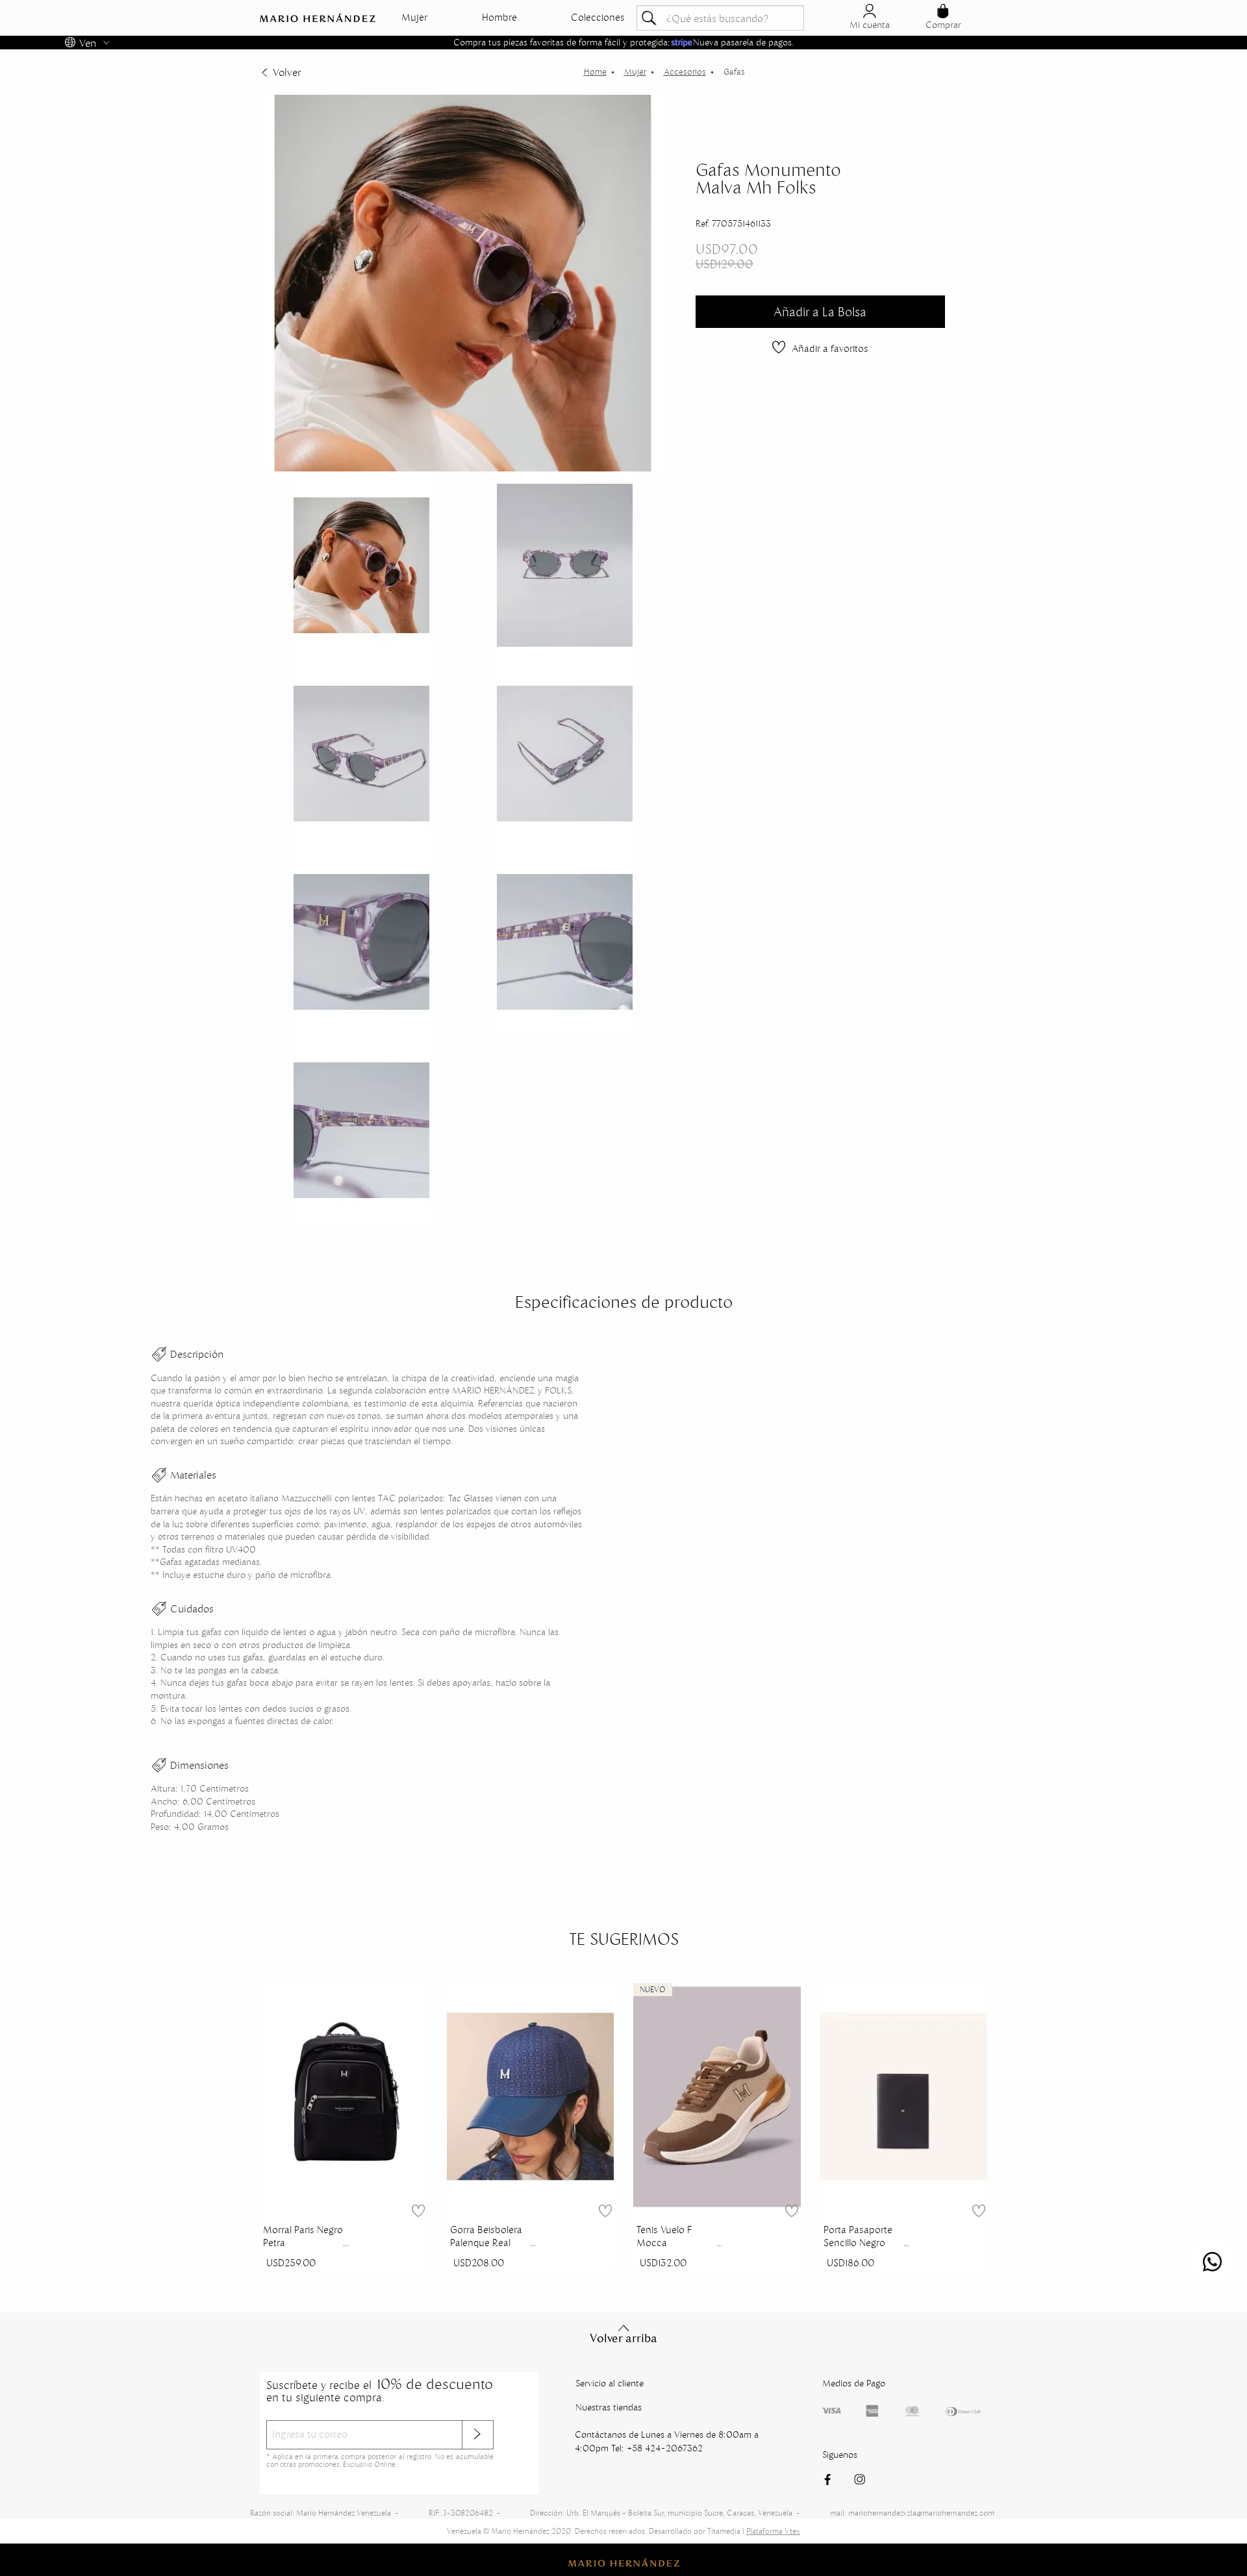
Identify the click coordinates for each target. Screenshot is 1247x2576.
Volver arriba (623, 2338)
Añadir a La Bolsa (820, 312)
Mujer (414, 18)
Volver (287, 72)
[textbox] (720, 18)
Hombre (499, 18)
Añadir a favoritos (830, 348)
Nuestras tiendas (609, 2407)
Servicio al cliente (610, 2383)
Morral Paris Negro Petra (303, 2236)
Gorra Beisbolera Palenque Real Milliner (486, 2238)
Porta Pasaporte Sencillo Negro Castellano (858, 2238)
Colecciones (598, 18)
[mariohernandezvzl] (595, 72)
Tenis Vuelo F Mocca (664, 2236)
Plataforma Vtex (773, 2531)
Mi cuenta (870, 25)
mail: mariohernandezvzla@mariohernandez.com (912, 2513)
